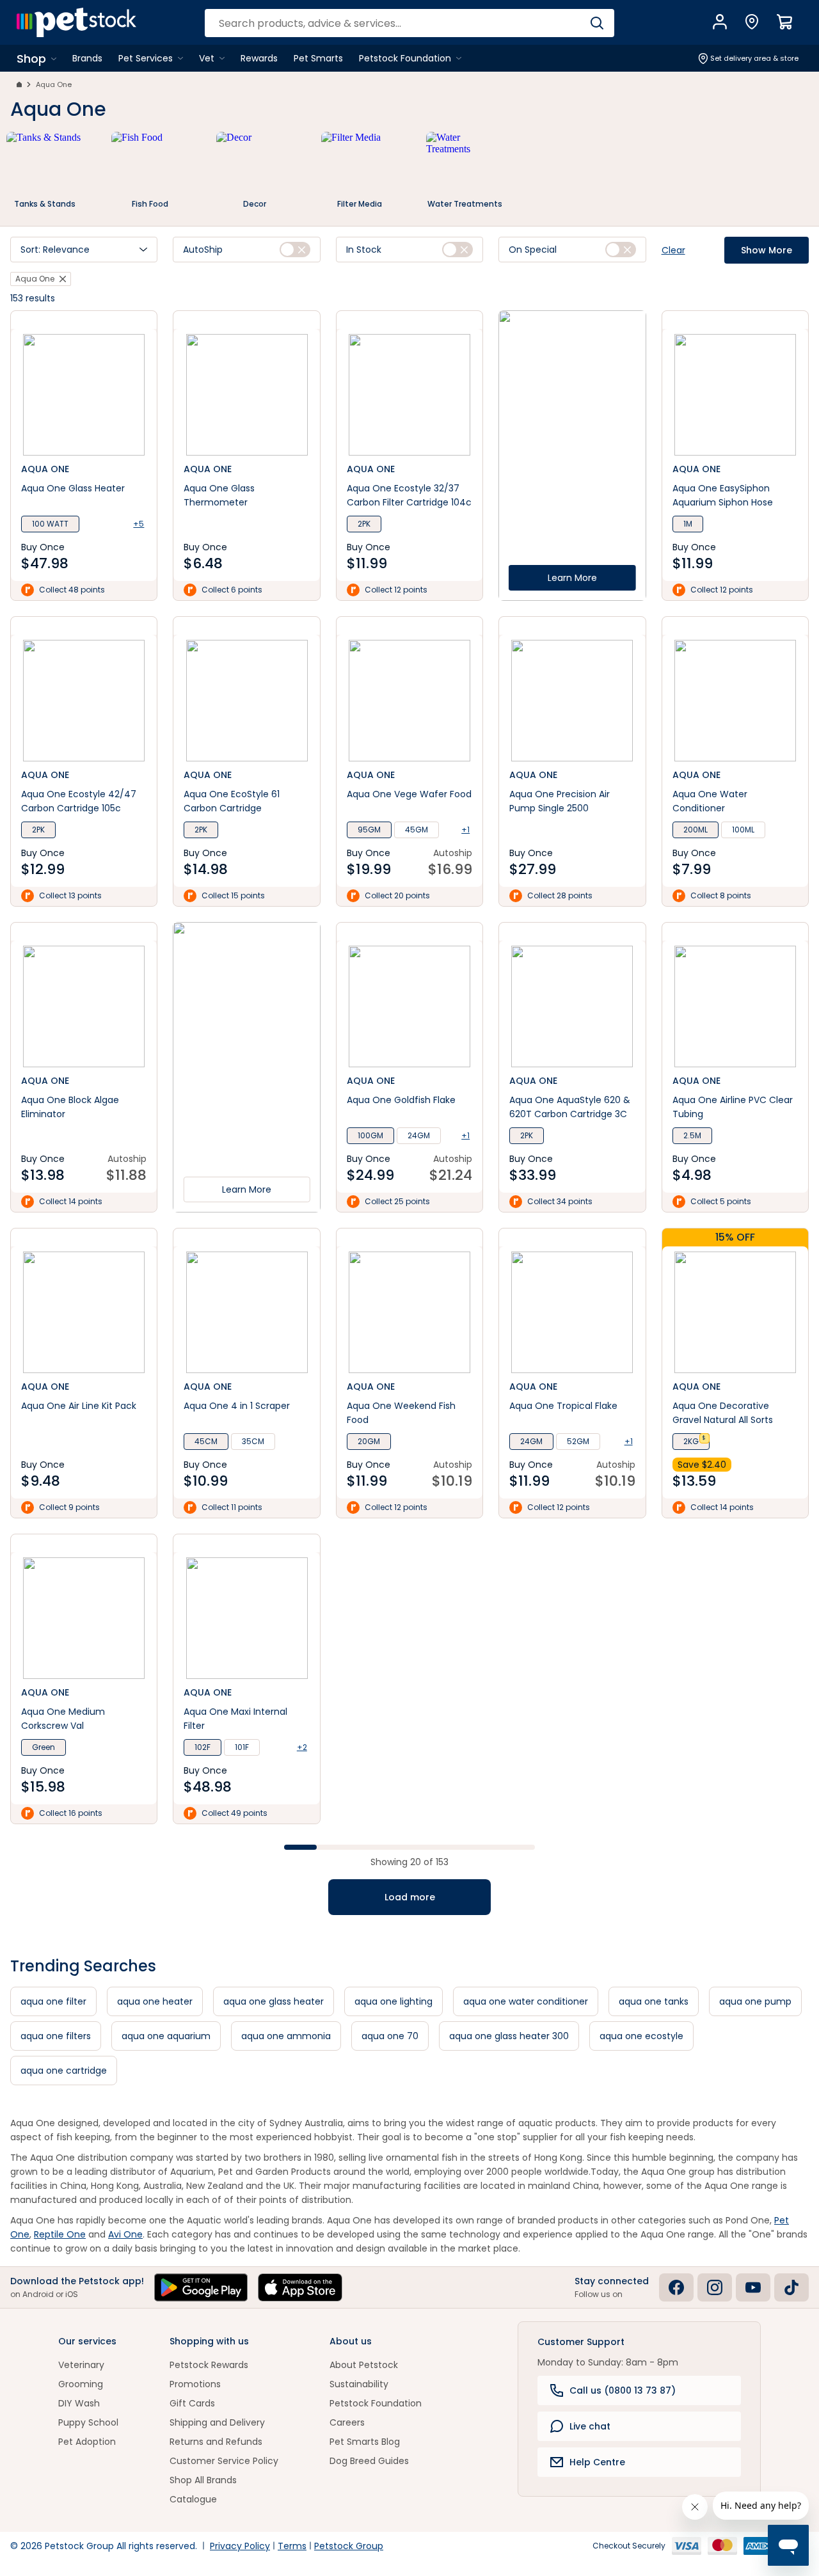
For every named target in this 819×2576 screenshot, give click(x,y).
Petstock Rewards (209, 2365)
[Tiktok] (791, 2287)
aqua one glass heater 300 (509, 2036)
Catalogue (193, 2499)
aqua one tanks (654, 2001)
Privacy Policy (240, 2546)
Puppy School (88, 2422)
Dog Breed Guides (369, 2461)
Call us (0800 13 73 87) (623, 2390)
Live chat (590, 2426)
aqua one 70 (390, 2036)
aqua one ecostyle (641, 2036)
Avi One (125, 2234)
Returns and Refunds (216, 2442)
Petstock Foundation (376, 2403)
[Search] (597, 23)
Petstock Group (349, 2546)
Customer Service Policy (224, 2461)
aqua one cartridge (64, 2071)
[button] (84, 250)
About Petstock (364, 2365)
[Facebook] (676, 2287)
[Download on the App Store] (300, 2287)
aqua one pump (755, 2001)
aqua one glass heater (274, 2001)
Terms (292, 2546)
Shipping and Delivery (217, 2422)
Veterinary (81, 2365)
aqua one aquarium (166, 2036)
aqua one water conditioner (526, 2001)
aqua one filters (56, 2036)
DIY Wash (79, 2403)
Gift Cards (192, 2403)
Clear (673, 250)
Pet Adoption (87, 2442)
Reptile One (60, 2234)
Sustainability (359, 2384)
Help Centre (597, 2462)
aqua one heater (155, 2001)
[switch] (295, 250)
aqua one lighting (394, 2001)
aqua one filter (53, 2001)
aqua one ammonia (286, 2036)
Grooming (81, 2384)
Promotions (195, 2384)
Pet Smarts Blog (365, 2442)
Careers (347, 2422)
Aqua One (54, 84)
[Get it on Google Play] (201, 2287)
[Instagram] (715, 2287)
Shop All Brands (203, 2480)
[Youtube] (753, 2287)
